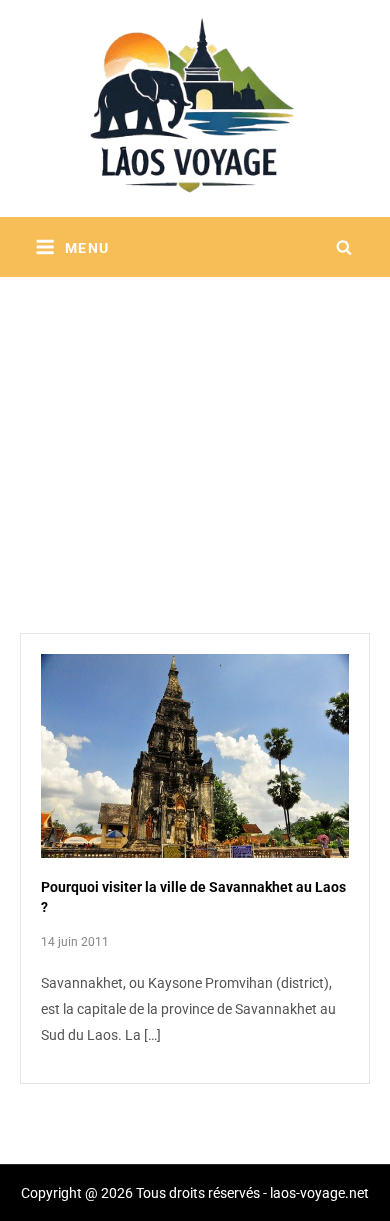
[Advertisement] (195, 430)
